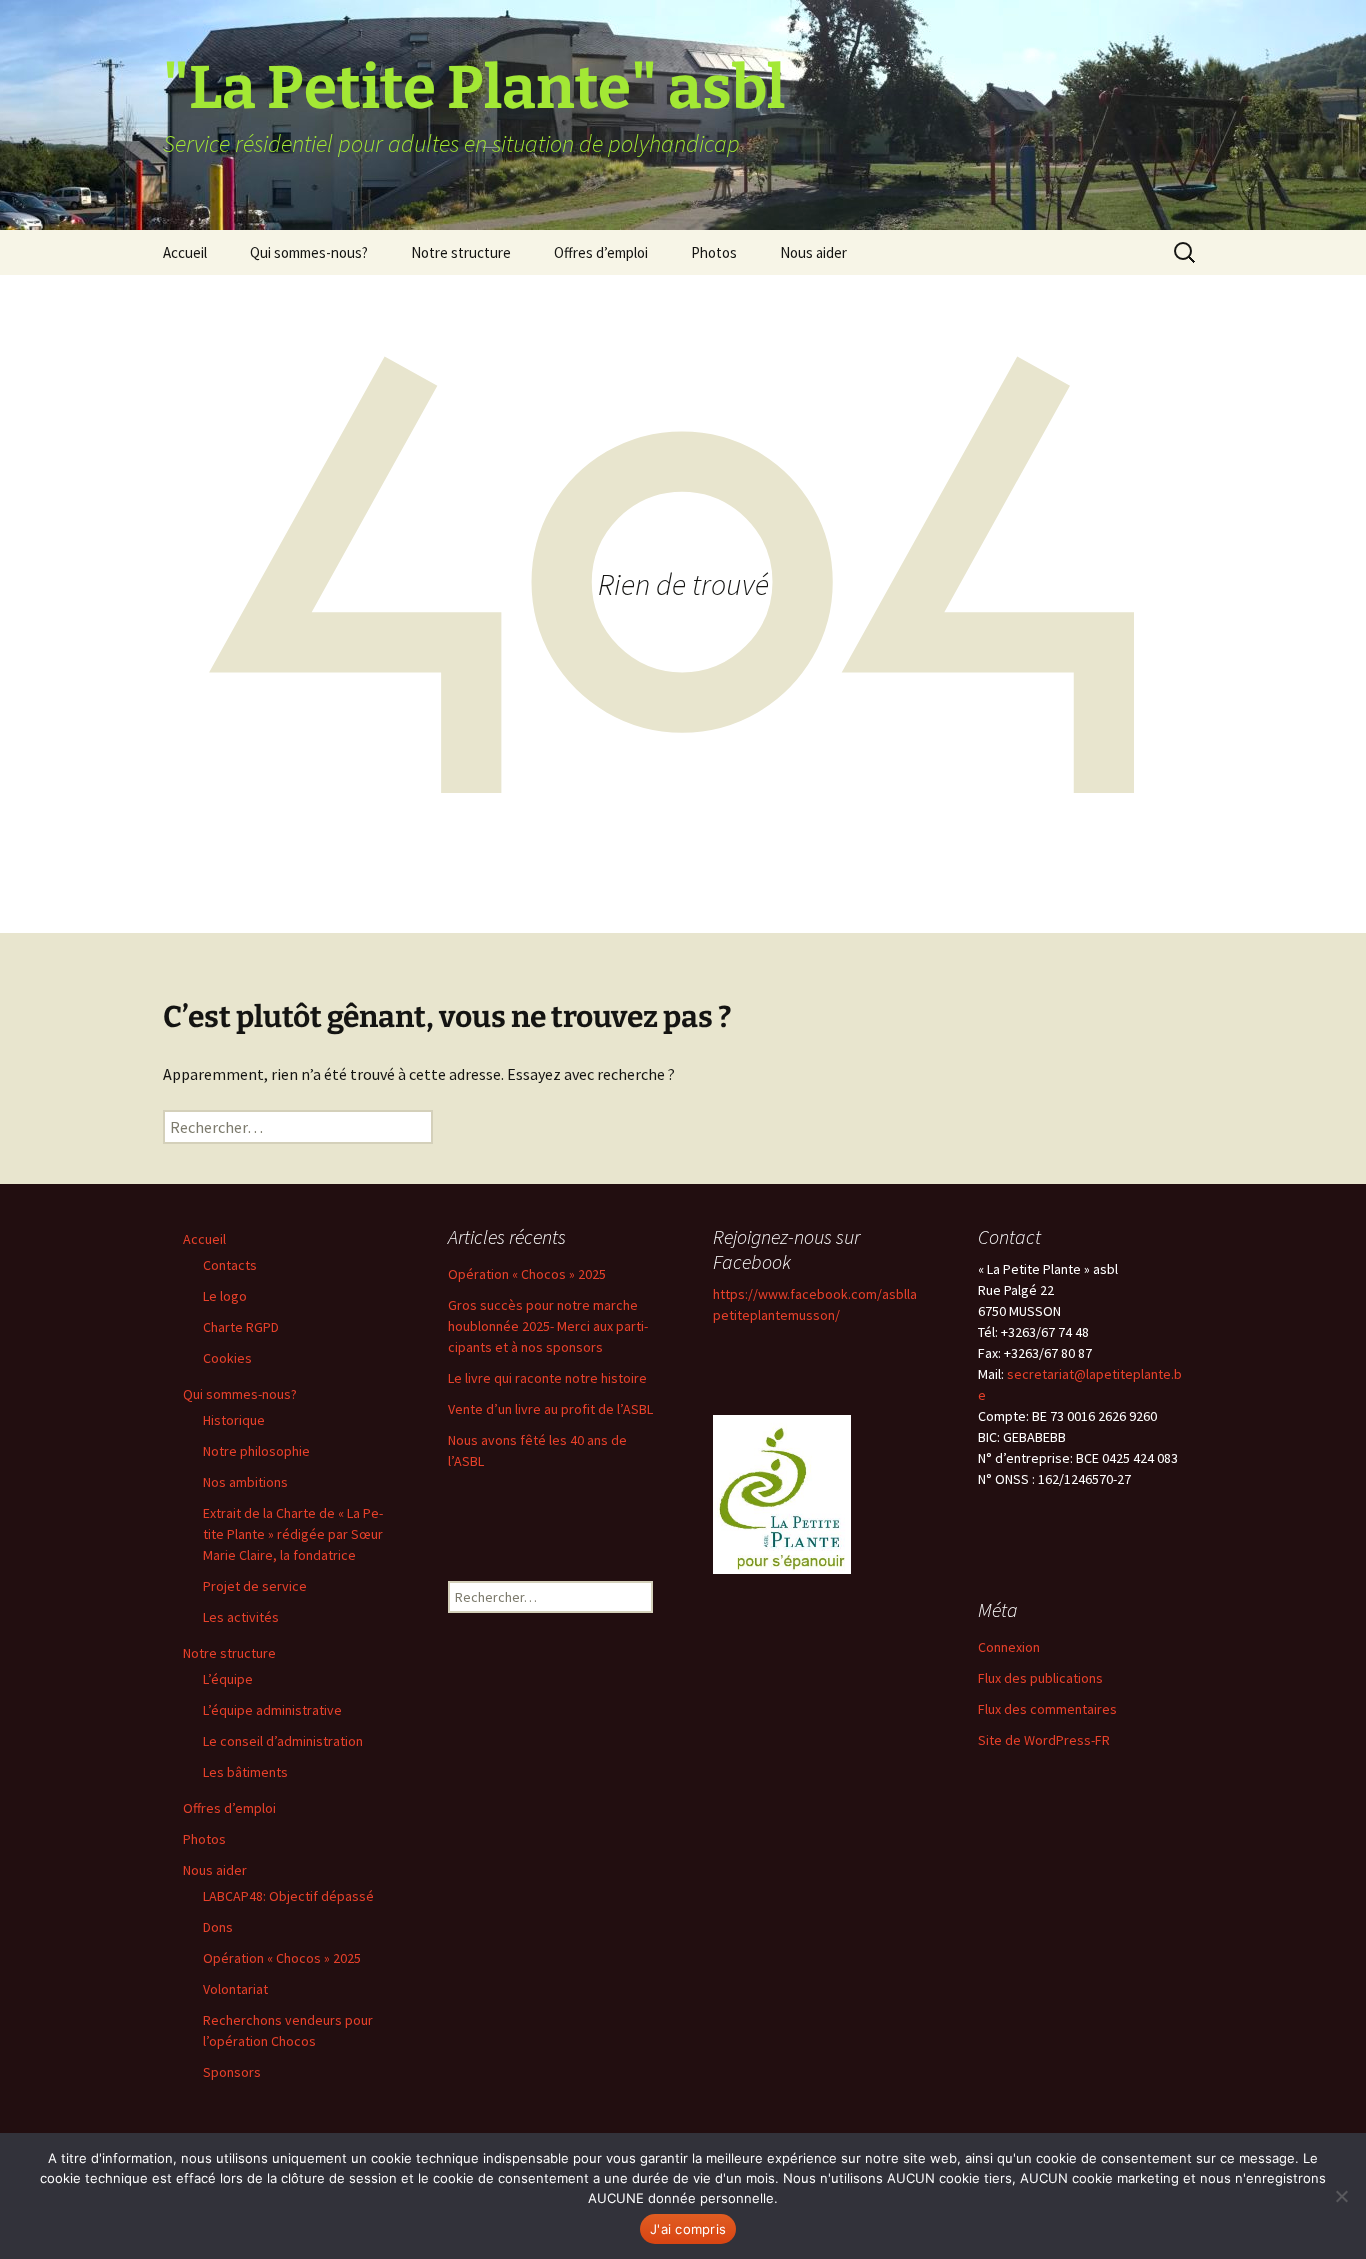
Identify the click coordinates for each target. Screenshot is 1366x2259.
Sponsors (232, 2072)
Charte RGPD (241, 1327)
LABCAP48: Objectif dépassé (288, 1896)
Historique (234, 1420)
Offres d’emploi (601, 252)
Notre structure (461, 252)
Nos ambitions (245, 1482)
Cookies (227, 1358)
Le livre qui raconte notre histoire (547, 1378)
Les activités (241, 1617)
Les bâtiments (245, 1772)
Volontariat (235, 1989)
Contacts (230, 1265)
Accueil (185, 252)
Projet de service (255, 1586)
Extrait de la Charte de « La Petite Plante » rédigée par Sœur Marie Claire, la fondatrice (293, 1534)
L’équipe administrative (272, 1710)
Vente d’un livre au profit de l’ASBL (550, 1409)
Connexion (1009, 1647)
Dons (218, 1927)
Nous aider (813, 252)
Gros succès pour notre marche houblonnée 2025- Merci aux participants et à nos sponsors (548, 1326)
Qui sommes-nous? (309, 252)
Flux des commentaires (1047, 1709)
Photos (714, 252)
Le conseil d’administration (283, 1741)
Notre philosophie (256, 1451)
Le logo (225, 1296)
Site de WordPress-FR (1044, 1740)
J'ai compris (688, 2229)
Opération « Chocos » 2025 (282, 1958)
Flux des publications (1040, 1678)
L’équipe (228, 1679)
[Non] (1341, 2196)
